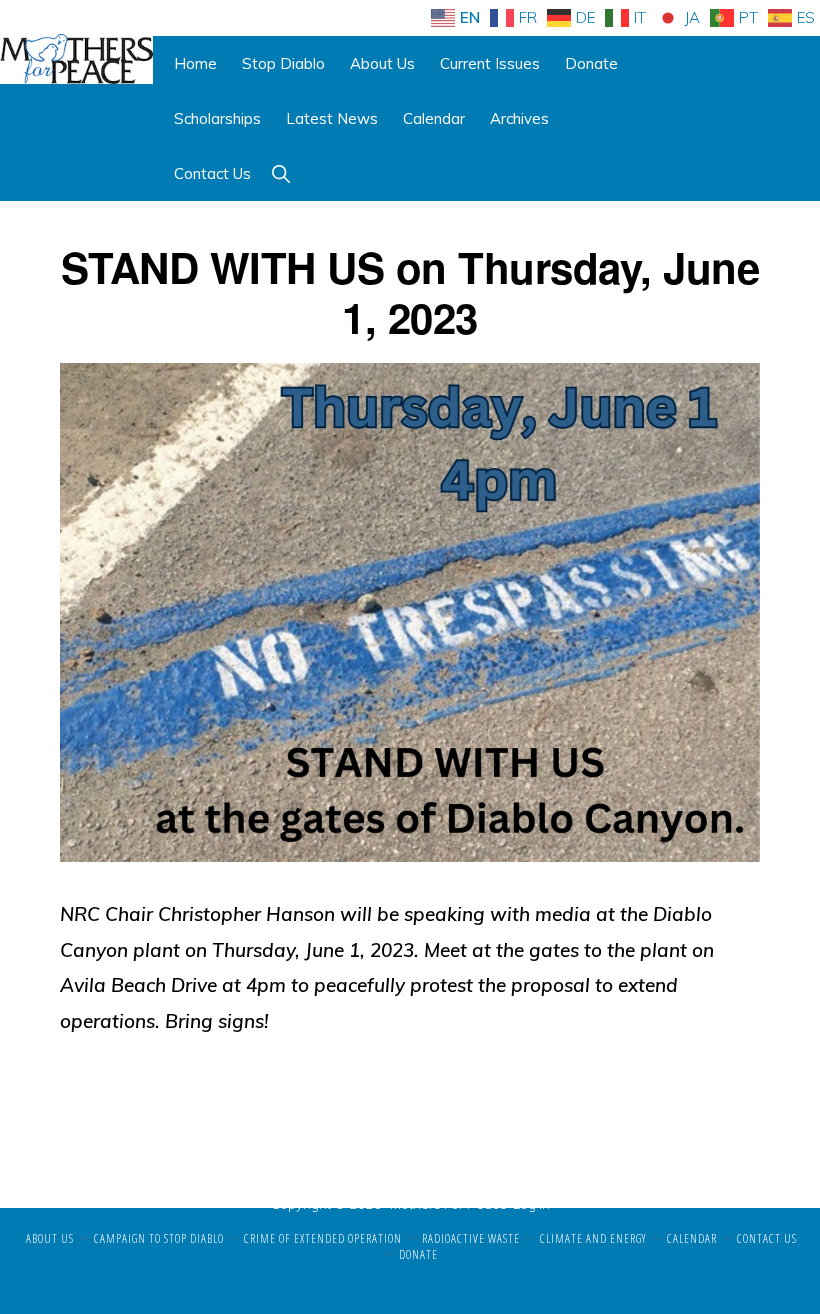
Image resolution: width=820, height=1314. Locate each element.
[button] (280, 173)
